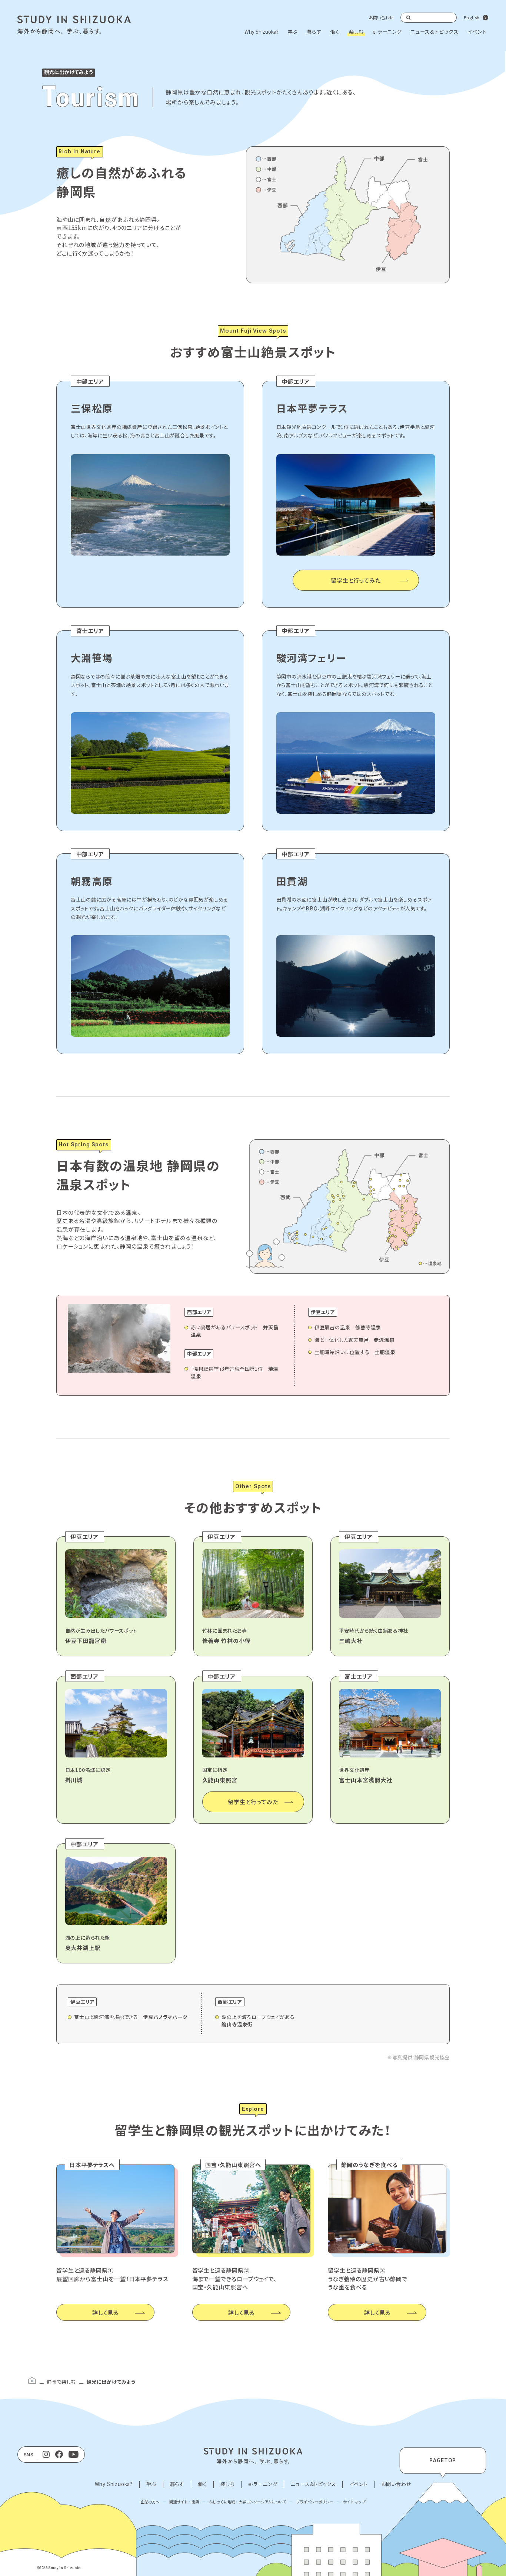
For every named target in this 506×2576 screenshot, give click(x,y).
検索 (409, 17)
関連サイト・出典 (184, 2502)
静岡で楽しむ (61, 2382)
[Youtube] (74, 2455)
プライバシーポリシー (314, 2502)
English (472, 17)
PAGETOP (443, 2460)
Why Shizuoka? (262, 32)
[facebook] (59, 2455)
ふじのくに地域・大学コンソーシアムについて (248, 2502)
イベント (477, 32)
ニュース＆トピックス (434, 32)
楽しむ (356, 32)
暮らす (314, 32)
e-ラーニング (387, 32)
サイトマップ (354, 2502)
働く (335, 32)
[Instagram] (46, 2455)
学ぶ (293, 32)
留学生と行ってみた (356, 580)
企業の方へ (150, 2502)
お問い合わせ (381, 17)
